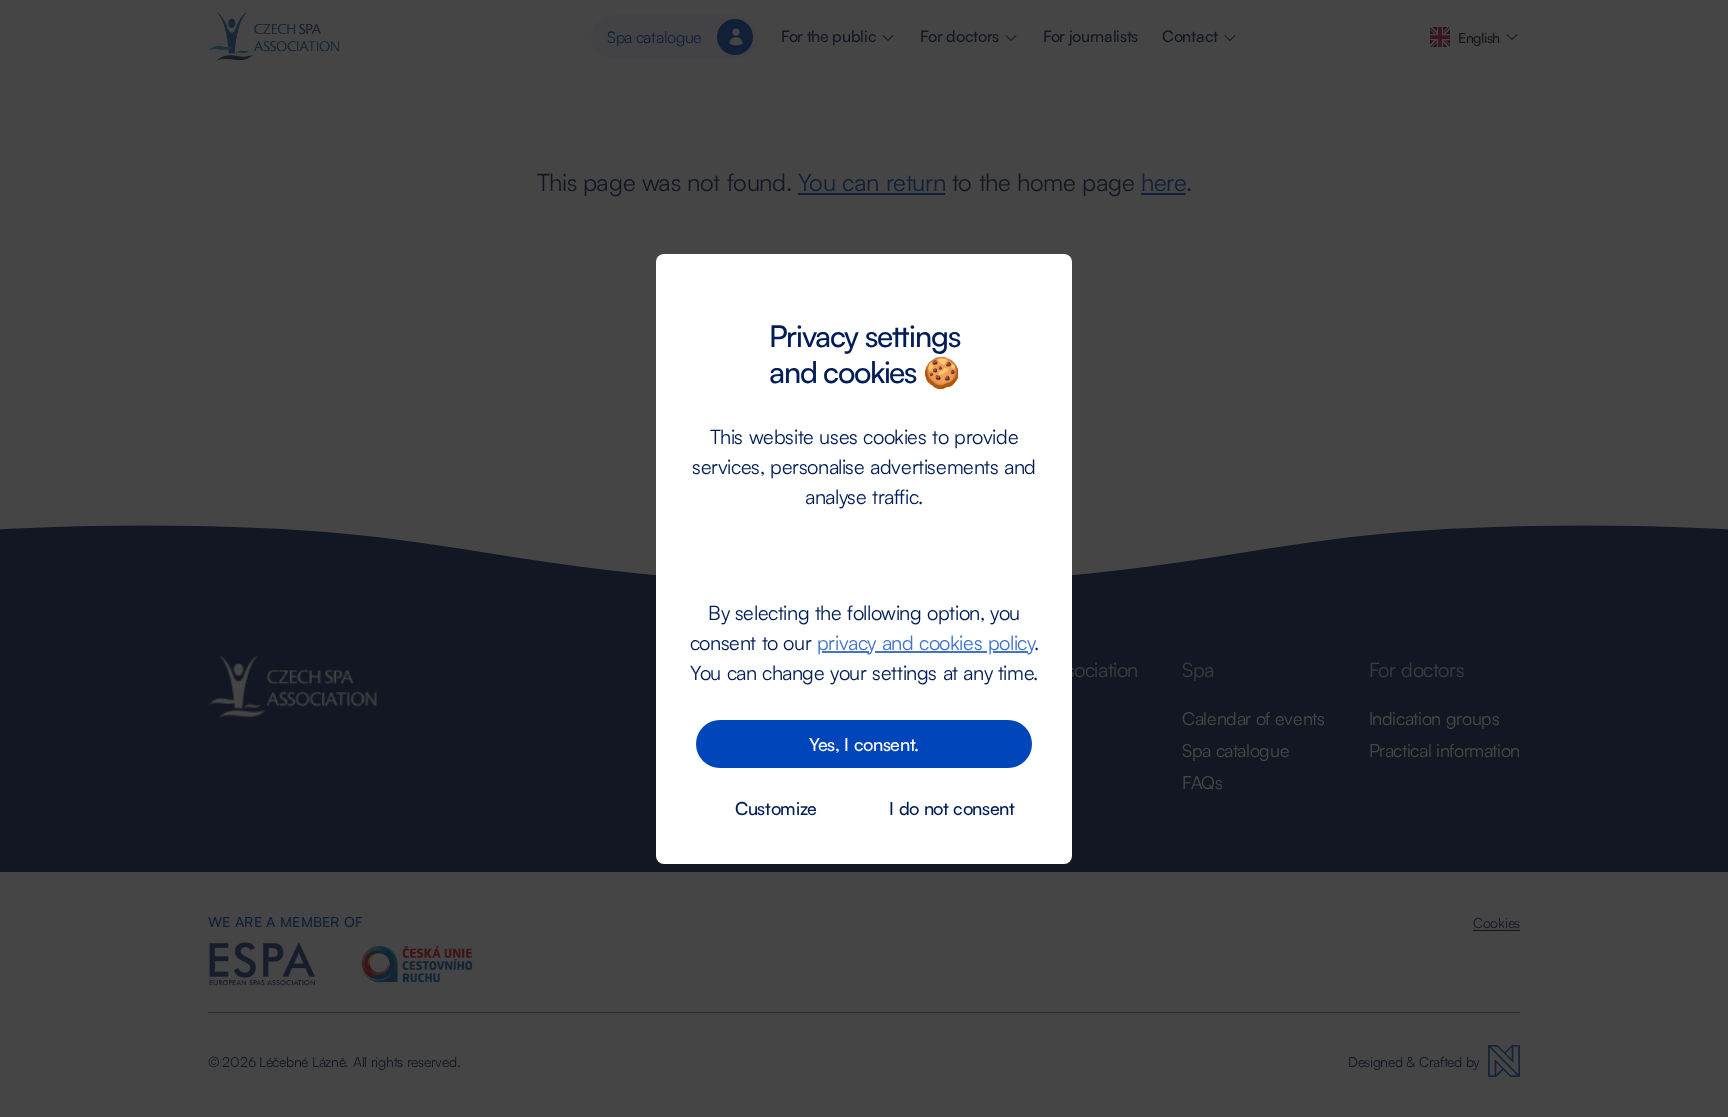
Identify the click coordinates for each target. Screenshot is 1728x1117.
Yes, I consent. (864, 744)
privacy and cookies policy (925, 642)
